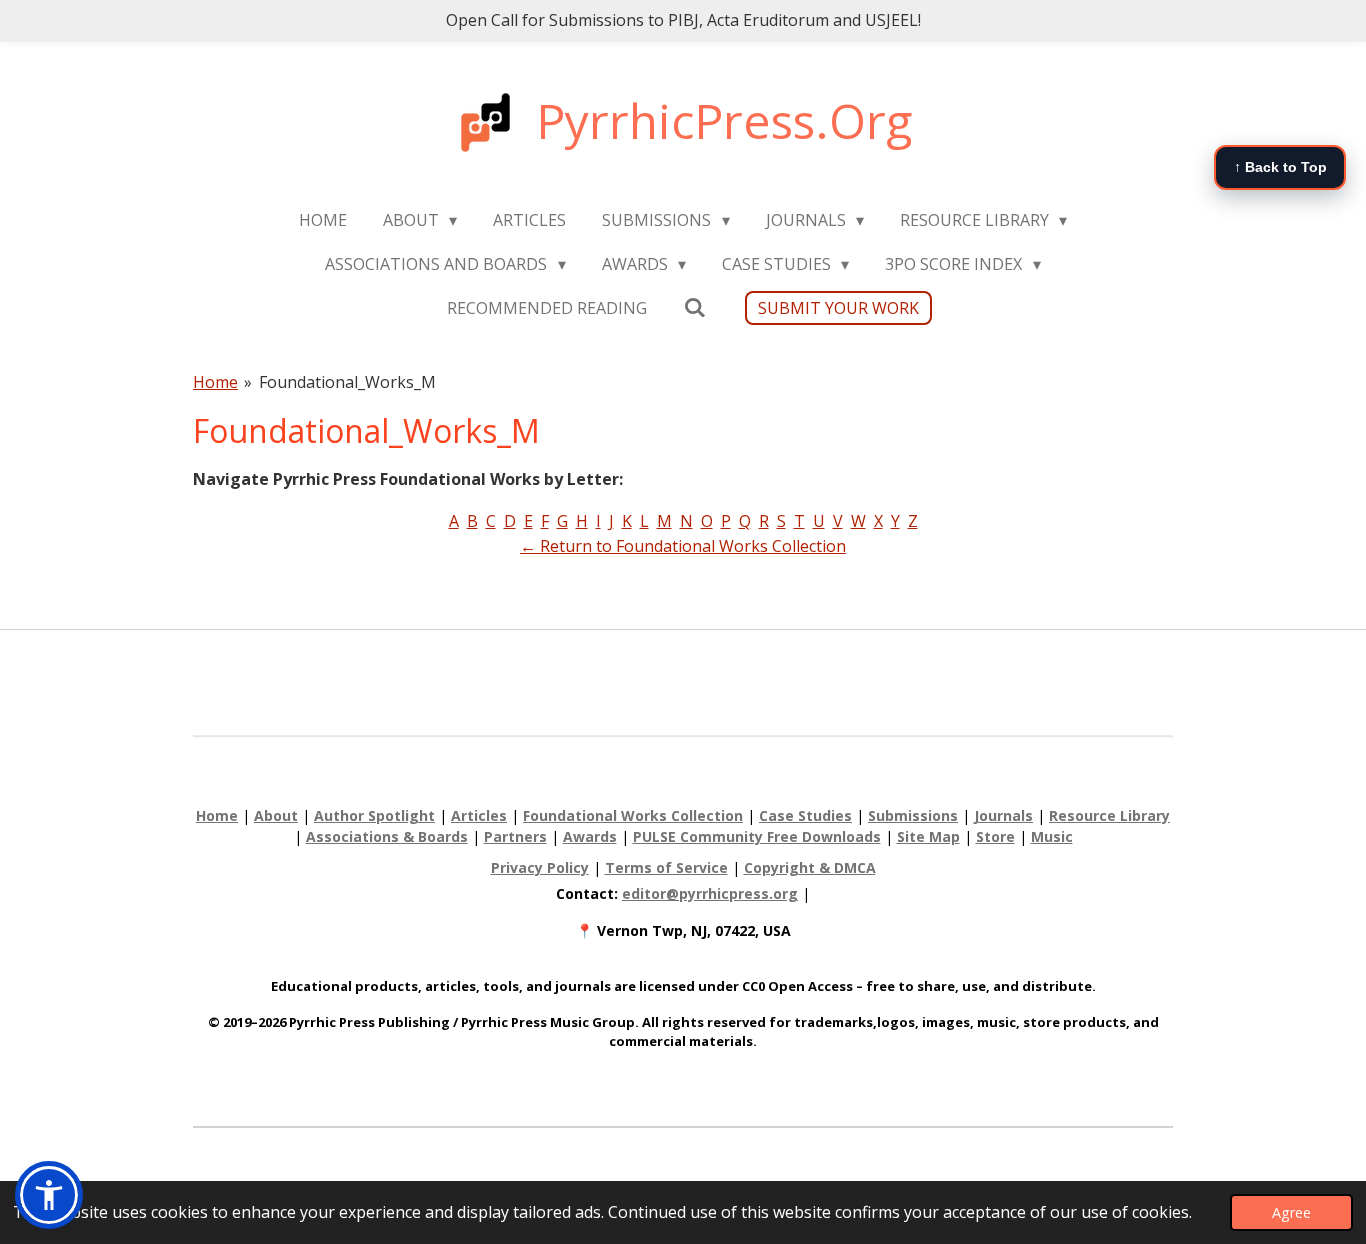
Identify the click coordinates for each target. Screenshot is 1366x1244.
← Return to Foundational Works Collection (683, 546)
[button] (49, 1195)
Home (215, 382)
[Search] (694, 307)
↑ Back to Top (1280, 167)
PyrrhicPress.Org (724, 120)
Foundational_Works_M (347, 382)
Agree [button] (1291, 1212)
